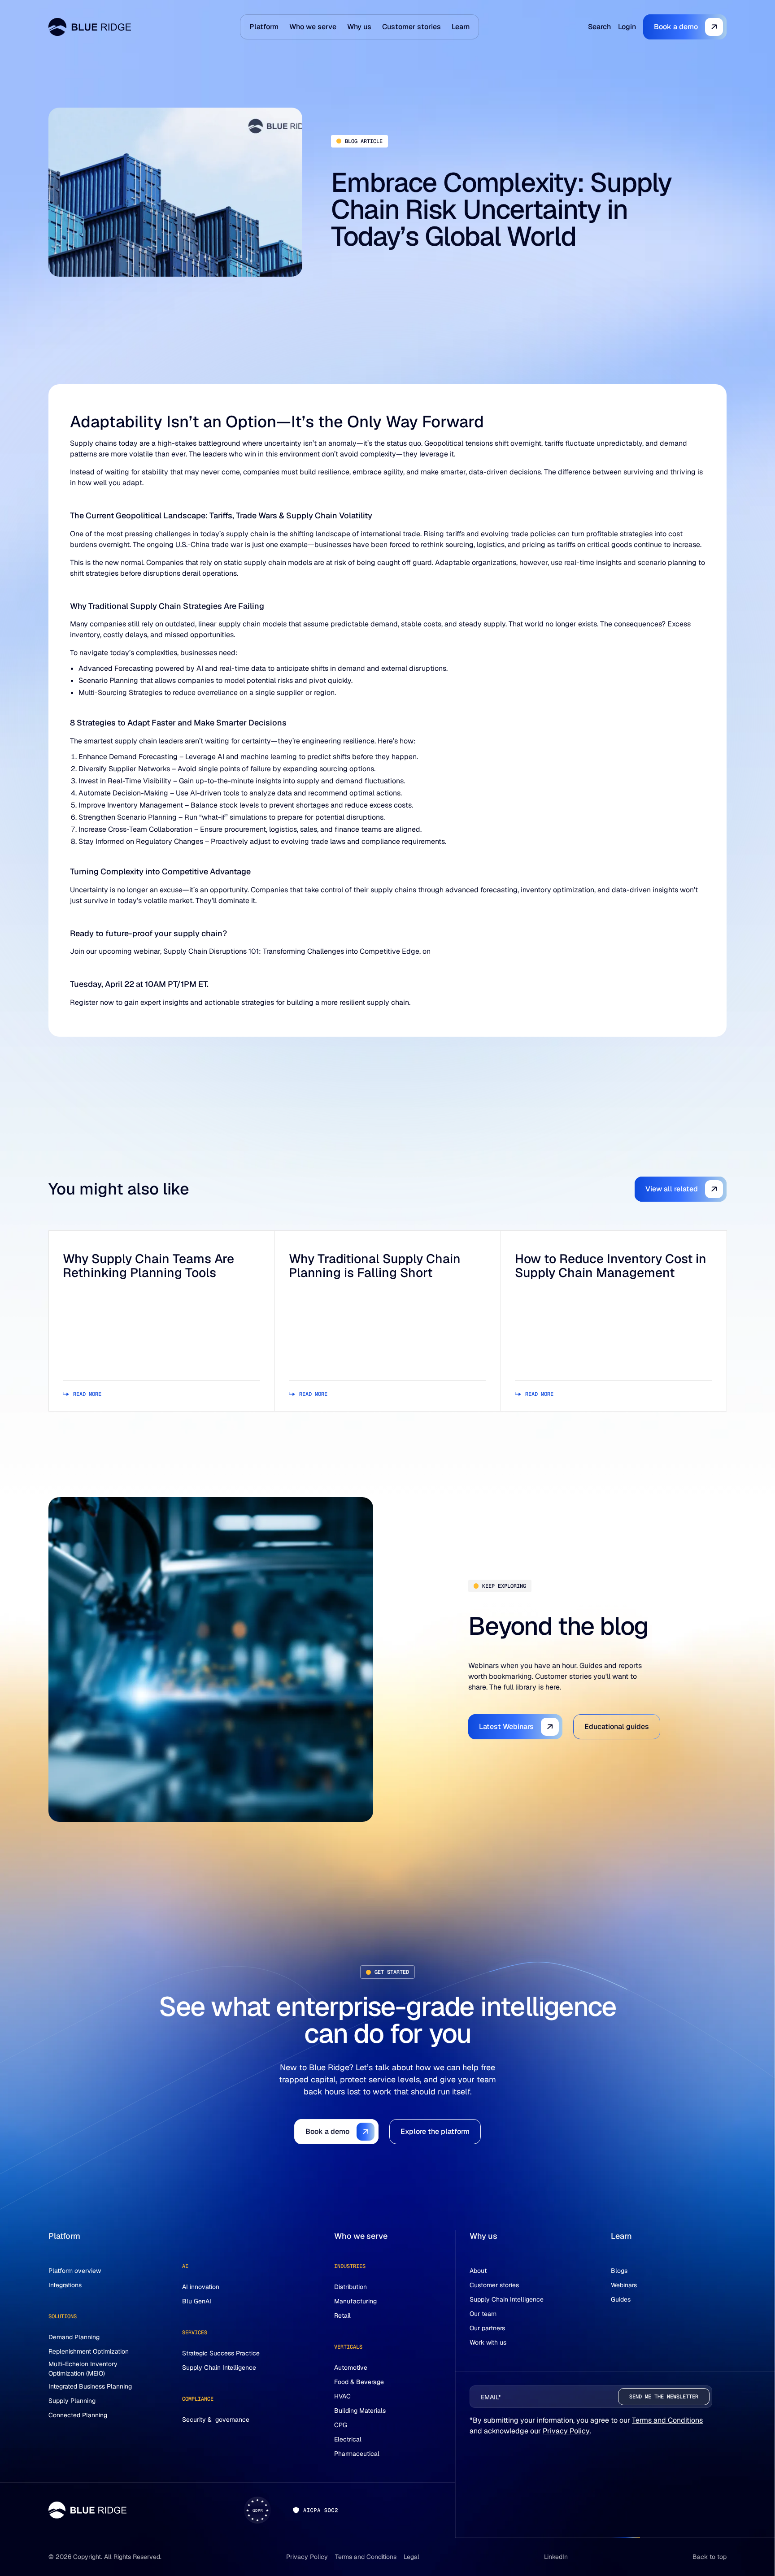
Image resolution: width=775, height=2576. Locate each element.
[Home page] (90, 27)
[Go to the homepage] (87, 2510)
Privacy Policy (566, 2431)
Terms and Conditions (667, 2420)
